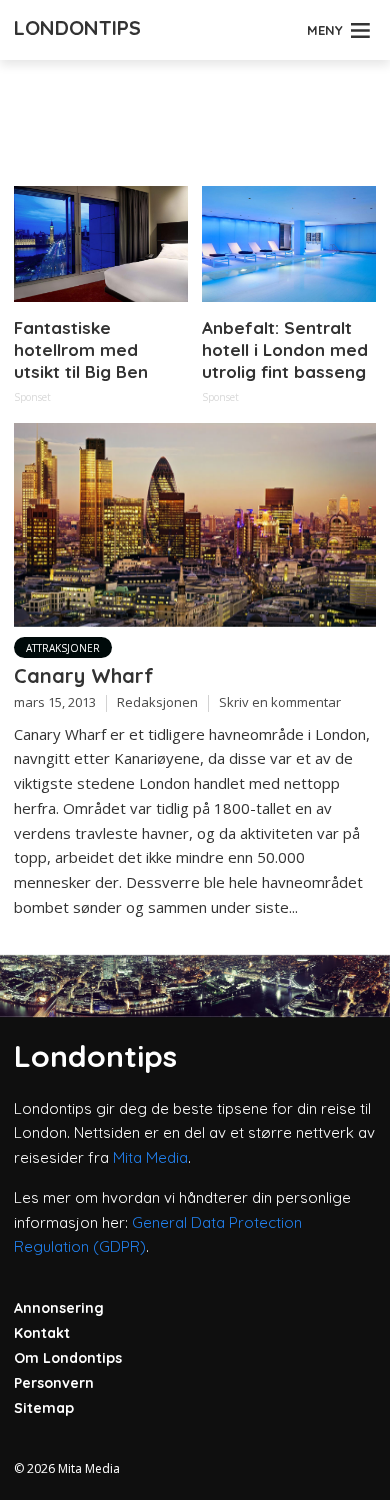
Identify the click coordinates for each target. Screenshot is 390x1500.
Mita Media (150, 1157)
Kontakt (42, 1333)
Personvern (54, 1383)
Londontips (77, 27)
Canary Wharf (84, 675)
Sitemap (44, 1408)
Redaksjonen (157, 702)
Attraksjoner (63, 648)
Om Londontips (68, 1358)
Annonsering (59, 1308)
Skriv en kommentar (280, 702)
